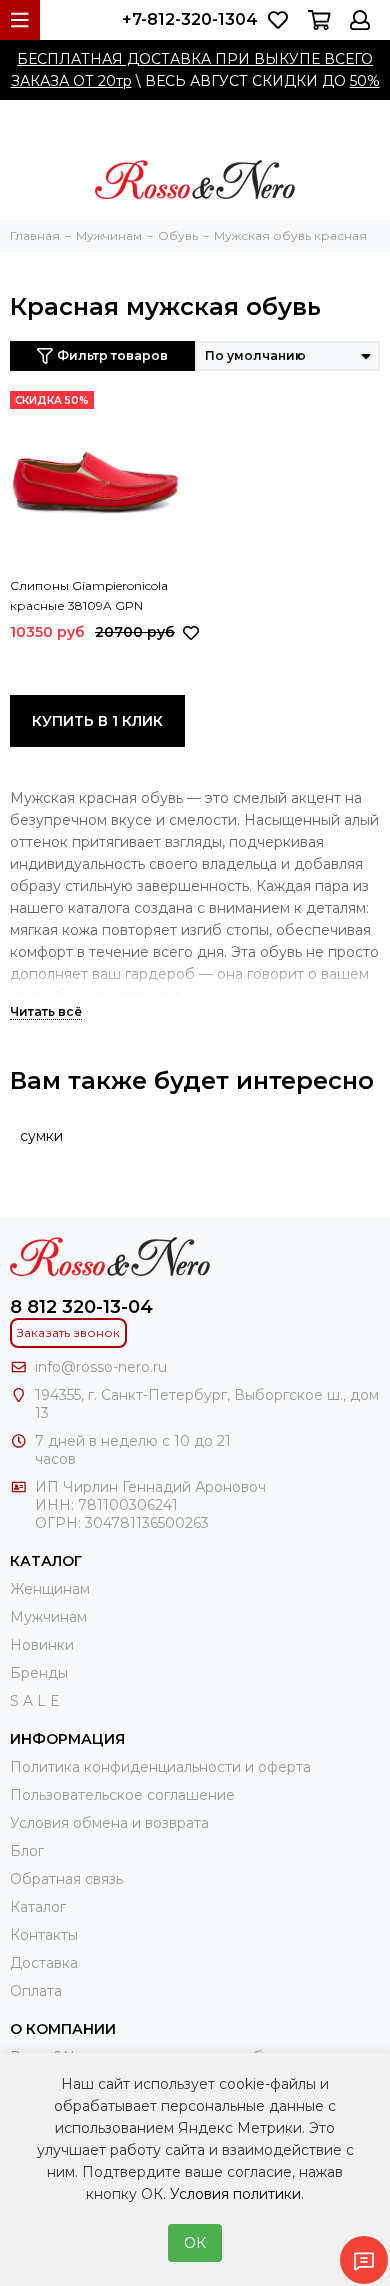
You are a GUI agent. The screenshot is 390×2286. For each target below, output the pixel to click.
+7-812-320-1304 (190, 19)
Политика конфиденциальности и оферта (160, 1767)
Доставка (44, 1963)
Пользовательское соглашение (122, 1795)
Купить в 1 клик (97, 721)
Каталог (38, 1907)
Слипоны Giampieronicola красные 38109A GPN (89, 595)
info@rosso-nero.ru (101, 1367)
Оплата (36, 1991)
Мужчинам (48, 1617)
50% (365, 81)
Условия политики (235, 2194)
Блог (27, 1851)
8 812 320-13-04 (81, 1307)
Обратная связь (66, 1879)
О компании (63, 2029)
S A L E (35, 1701)
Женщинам (50, 1589)
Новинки (42, 1645)
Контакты (44, 1935)
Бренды (39, 1673)
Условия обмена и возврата (109, 1823)
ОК (195, 2243)
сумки (41, 1136)
